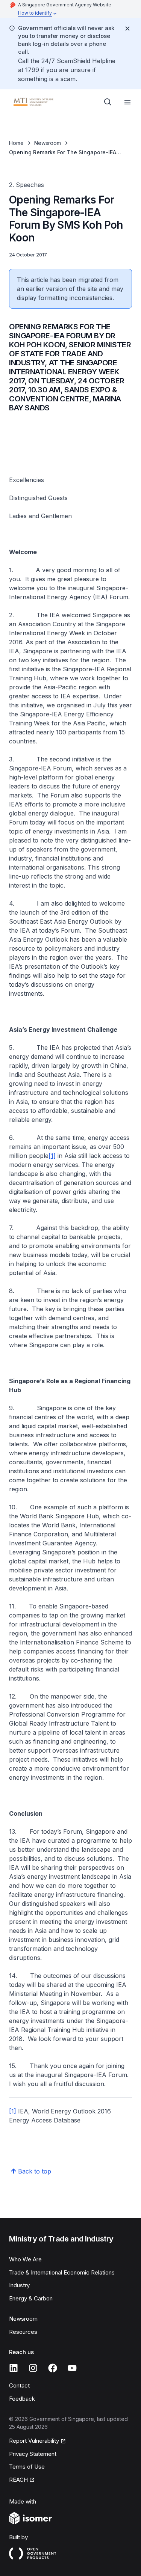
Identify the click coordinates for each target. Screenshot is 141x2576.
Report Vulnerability (34, 2441)
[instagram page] (33, 2368)
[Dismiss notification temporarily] (127, 29)
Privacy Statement (33, 2454)
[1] (52, 1156)
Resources (23, 2332)
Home (16, 143)
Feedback (22, 2399)
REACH (18, 2480)
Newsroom (48, 143)
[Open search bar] (108, 102)
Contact (19, 2385)
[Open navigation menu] (127, 102)
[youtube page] (72, 2368)
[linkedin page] (14, 2368)
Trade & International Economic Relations (62, 2272)
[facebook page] (53, 2368)
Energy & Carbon (31, 2298)
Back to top (35, 2171)
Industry (19, 2285)
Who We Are (25, 2259)
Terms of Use (27, 2467)
